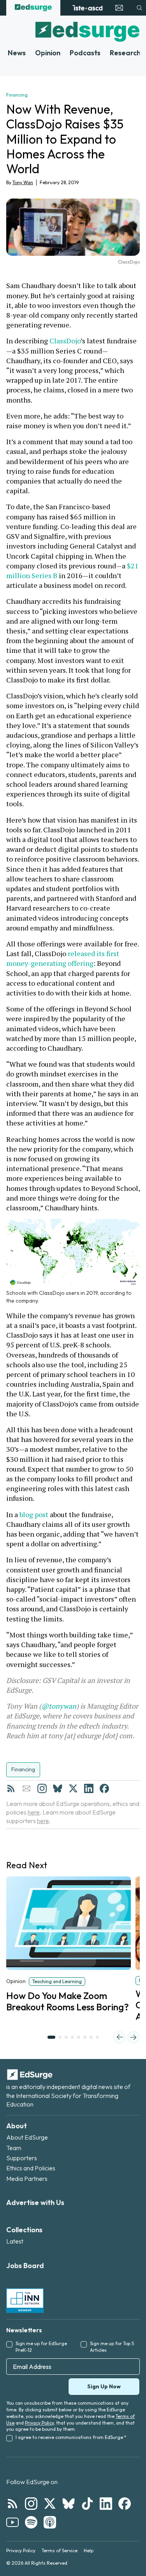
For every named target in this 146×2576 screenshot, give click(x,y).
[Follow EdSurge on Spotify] (31, 2522)
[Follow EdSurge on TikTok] (87, 2504)
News (17, 53)
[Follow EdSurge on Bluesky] (69, 2504)
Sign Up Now (104, 2386)
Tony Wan (23, 182)
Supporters (22, 2158)
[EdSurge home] (33, 8)
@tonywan (59, 1706)
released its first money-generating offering (63, 958)
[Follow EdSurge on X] (50, 2504)
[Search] (139, 8)
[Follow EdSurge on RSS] (12, 2504)
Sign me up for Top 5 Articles (112, 2347)
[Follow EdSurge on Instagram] (31, 2504)
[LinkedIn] (89, 1788)
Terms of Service (60, 2551)
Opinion (48, 53)
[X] (73, 1788)
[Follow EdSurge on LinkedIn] (106, 2504)
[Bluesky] (58, 1788)
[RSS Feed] (11, 1788)
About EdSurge (27, 2137)
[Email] (26, 1788)
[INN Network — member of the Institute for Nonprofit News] (25, 2300)
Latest (15, 2241)
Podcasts (85, 53)
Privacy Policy (39, 2423)
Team (14, 2148)
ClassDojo (65, 341)
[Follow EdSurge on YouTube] (12, 2522)
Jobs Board (25, 2266)
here (34, 1812)
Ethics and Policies (31, 2168)
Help (89, 2551)
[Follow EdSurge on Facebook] (125, 2504)
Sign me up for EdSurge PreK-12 (41, 2347)
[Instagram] (42, 1788)
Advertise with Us (35, 2202)
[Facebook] (104, 1788)
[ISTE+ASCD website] (87, 8)
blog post (34, 1514)
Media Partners (27, 2179)
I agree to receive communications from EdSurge (71, 2437)
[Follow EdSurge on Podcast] (50, 2522)
